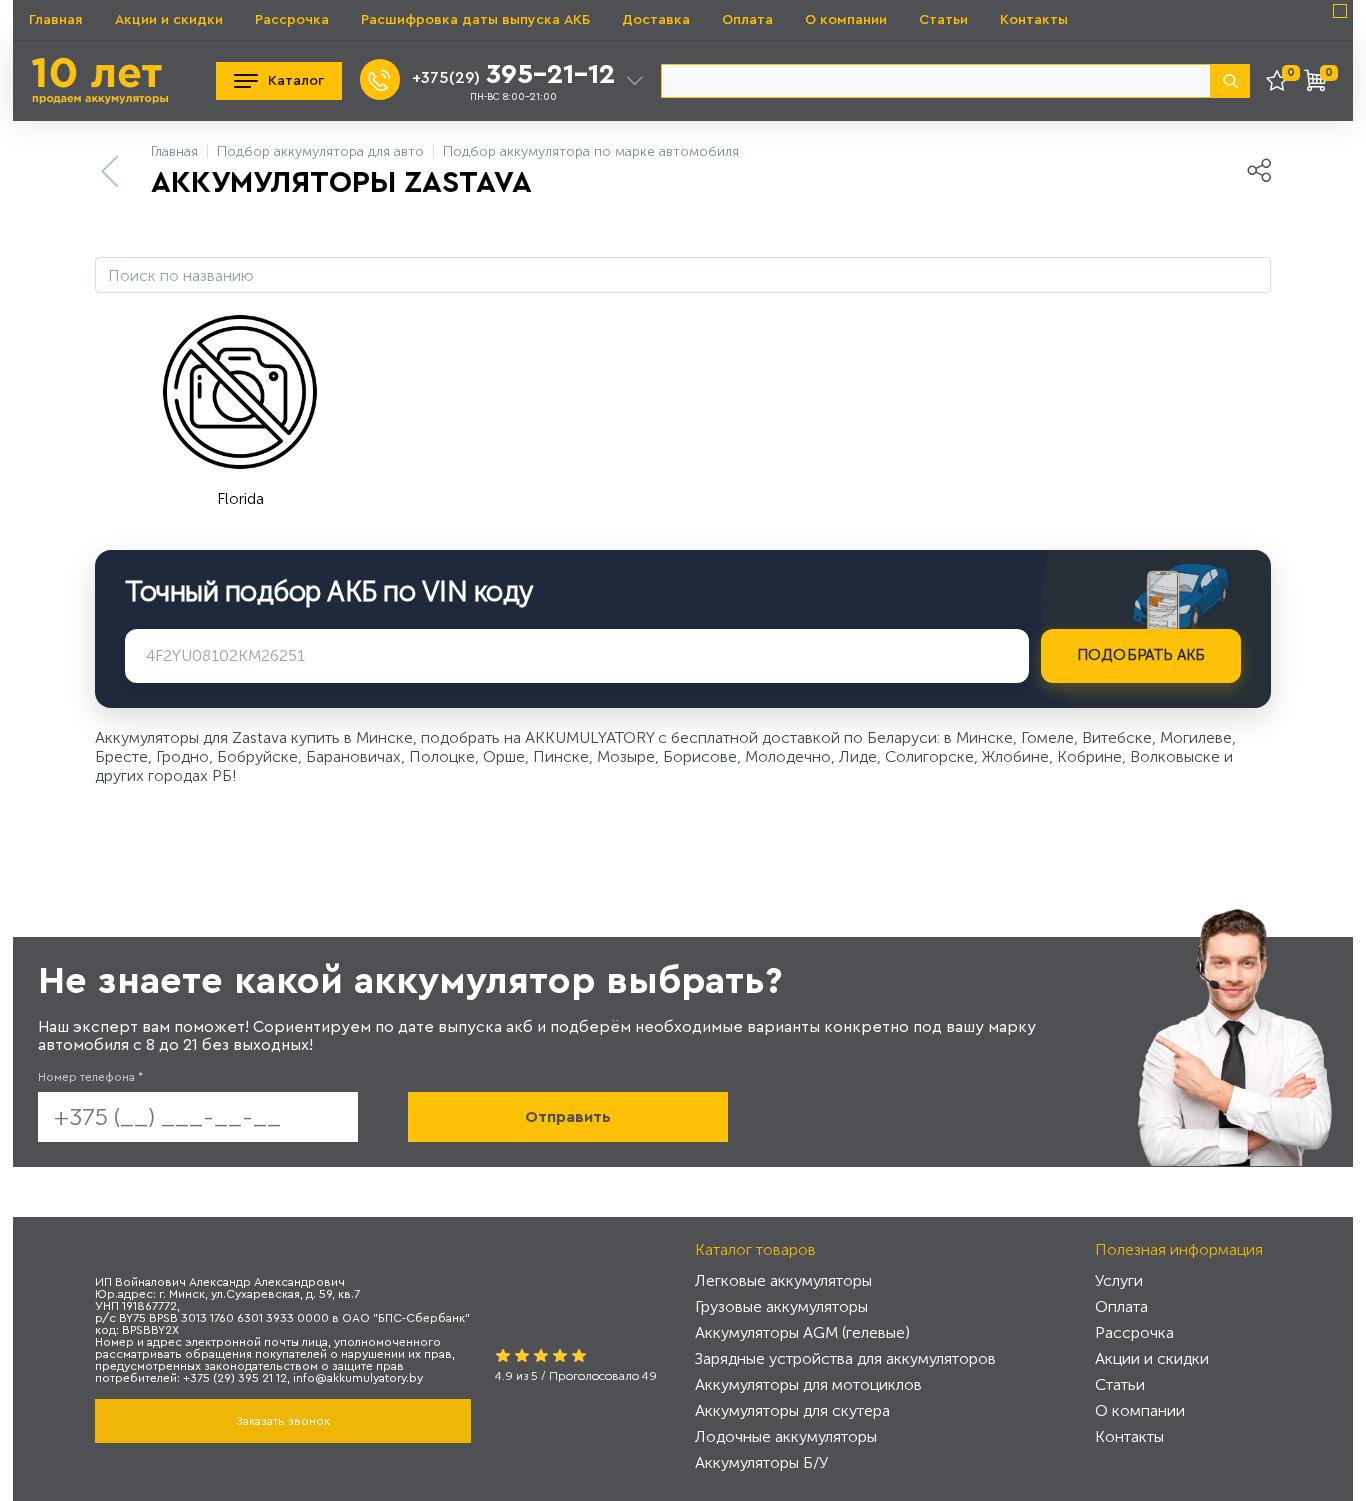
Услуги (1119, 1280)
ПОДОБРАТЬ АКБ (1141, 655)
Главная (56, 20)
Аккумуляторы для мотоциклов (808, 1384)
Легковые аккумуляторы (783, 1280)
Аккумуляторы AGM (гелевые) (802, 1332)
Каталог (296, 81)
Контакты (1034, 20)
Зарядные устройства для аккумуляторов (845, 1358)
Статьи (943, 20)
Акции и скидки (169, 20)
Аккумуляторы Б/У (761, 1462)
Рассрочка (292, 20)
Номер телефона (90, 1077)
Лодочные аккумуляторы (786, 1436)
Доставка (656, 20)
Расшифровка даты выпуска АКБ (475, 20)
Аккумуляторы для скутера (792, 1410)
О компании (846, 20)
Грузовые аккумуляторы (781, 1306)
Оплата (747, 20)
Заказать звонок (283, 1421)
